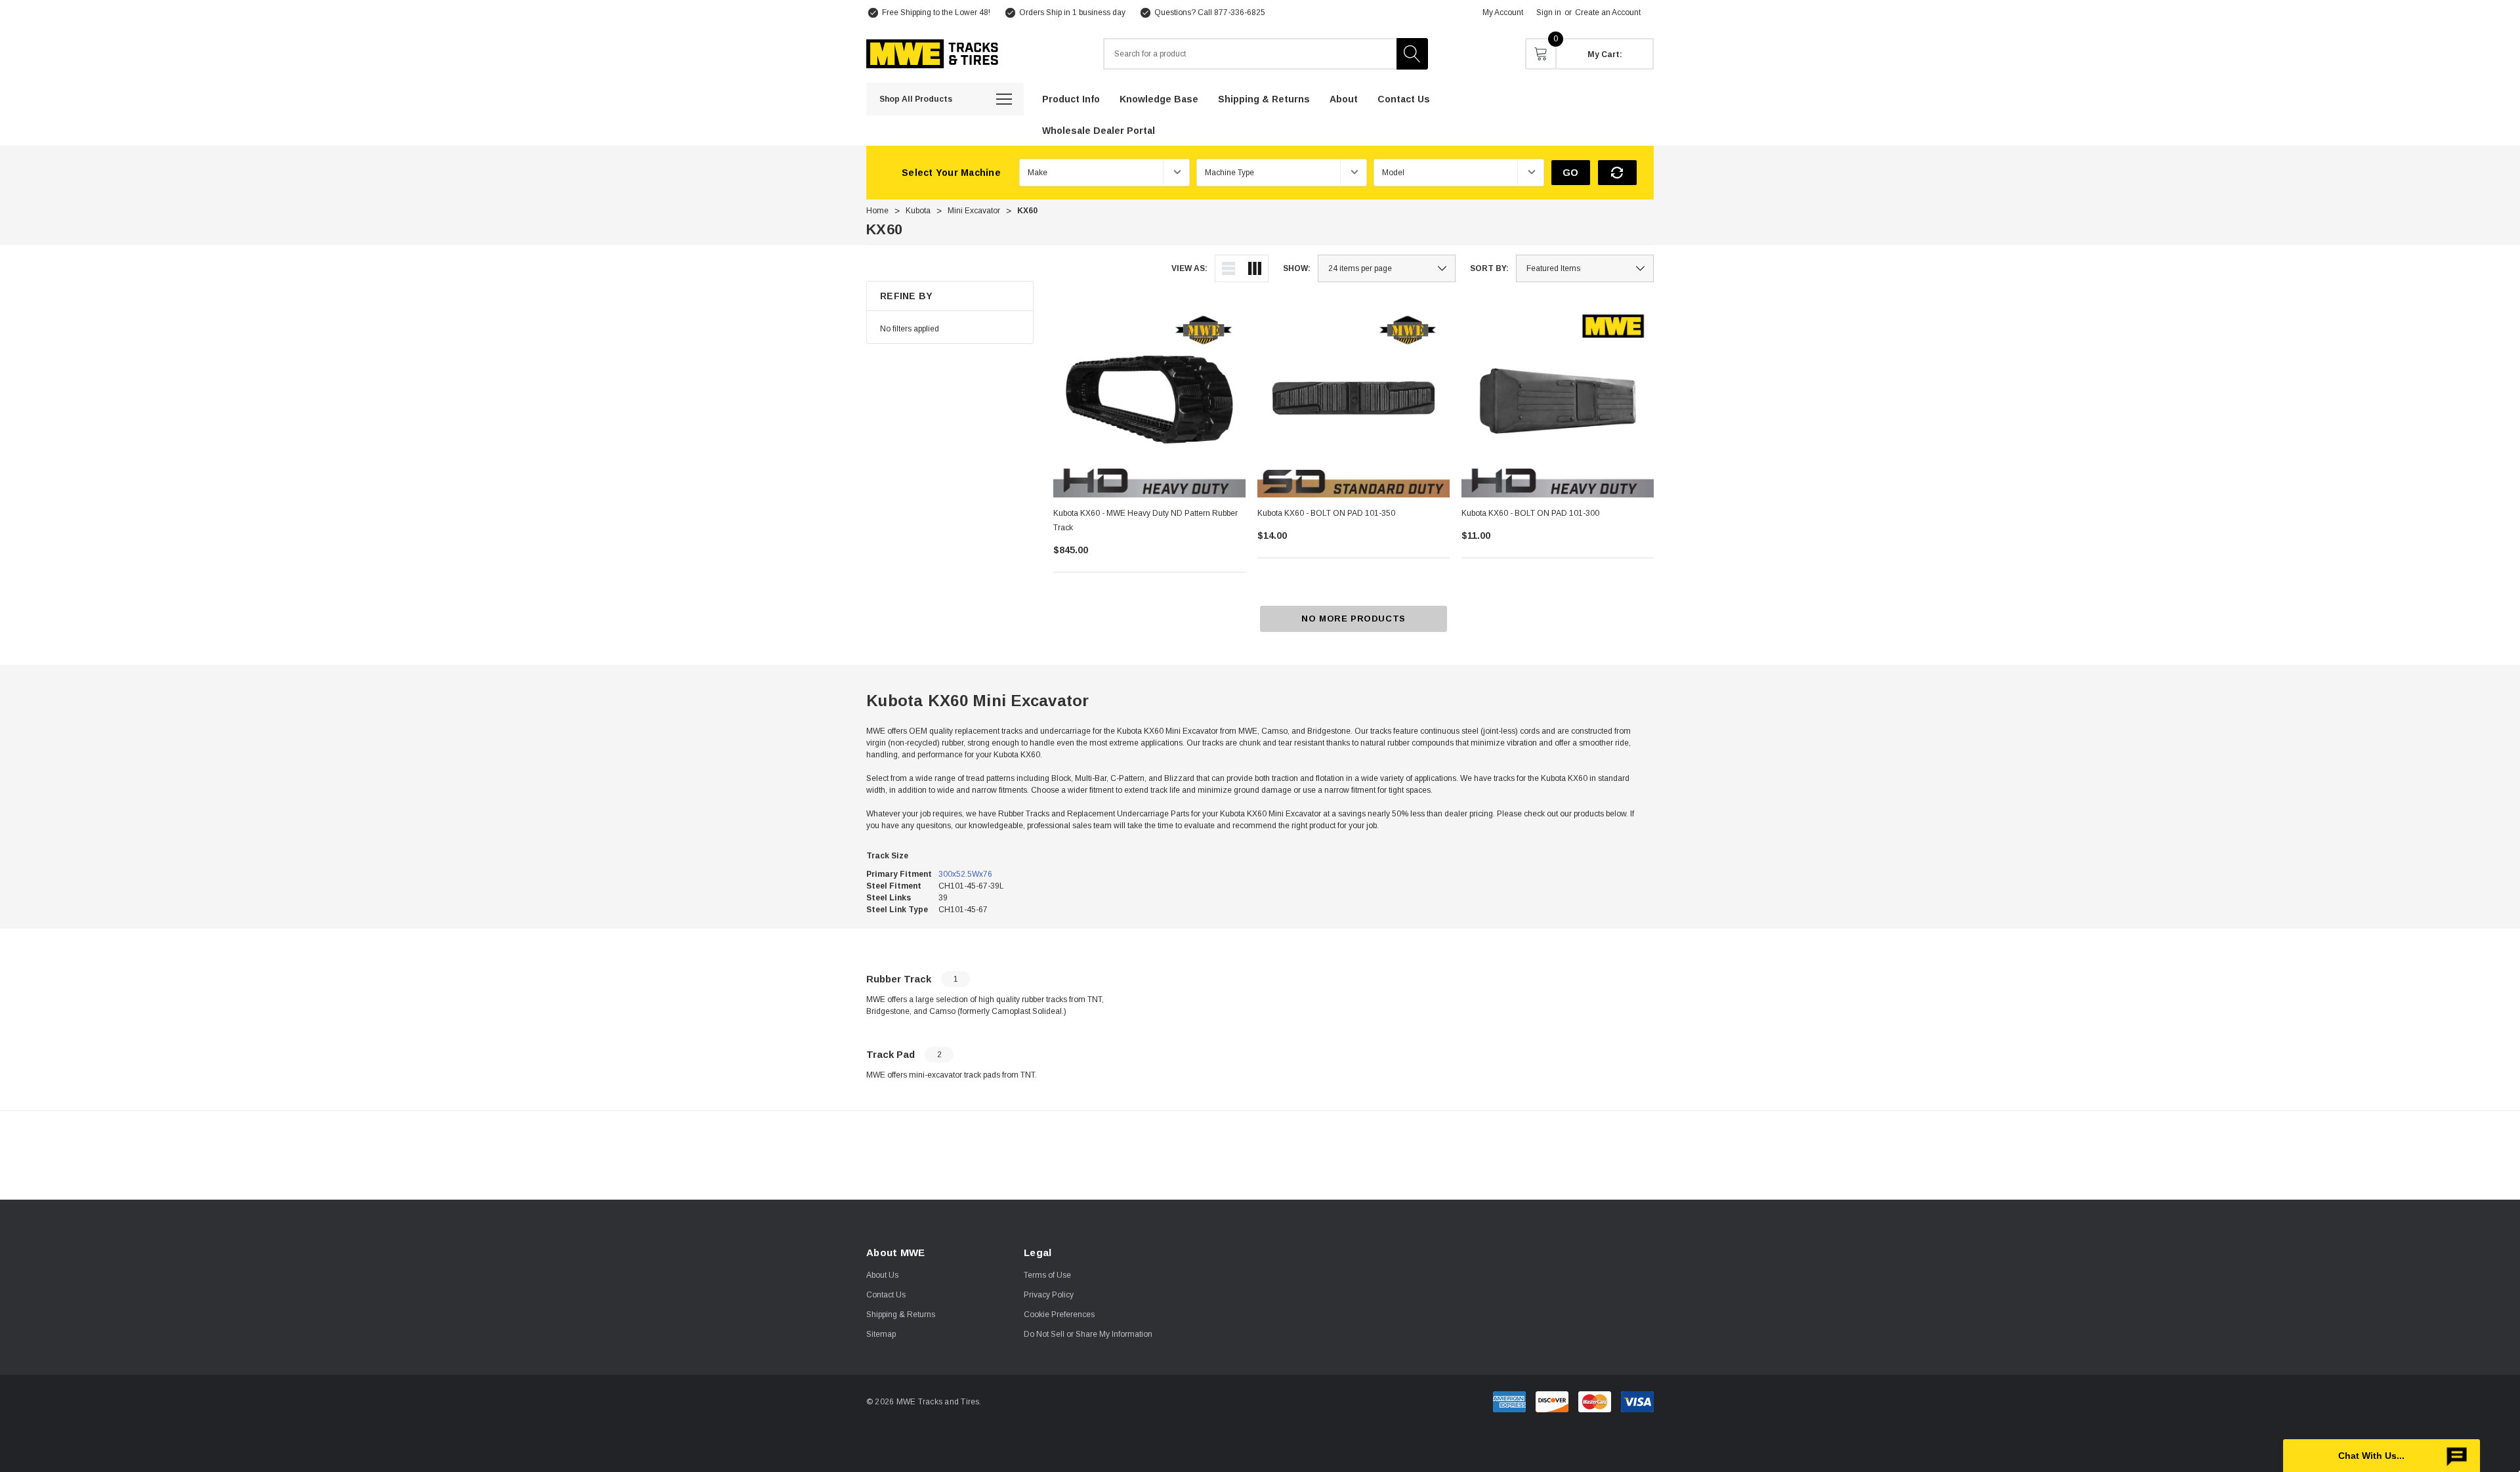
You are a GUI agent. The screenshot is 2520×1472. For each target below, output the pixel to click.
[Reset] (1617, 173)
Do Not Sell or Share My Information (1088, 1334)
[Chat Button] (2382, 1456)
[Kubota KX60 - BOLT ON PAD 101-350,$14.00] (1354, 401)
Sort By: (1489, 268)
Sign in (1549, 12)
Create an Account (1608, 12)
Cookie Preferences (1059, 1314)
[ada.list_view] (1228, 268)
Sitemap (881, 1334)
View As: (1189, 268)
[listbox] (1585, 268)
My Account (1503, 12)
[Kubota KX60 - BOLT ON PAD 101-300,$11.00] (1558, 401)
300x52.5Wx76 (965, 874)
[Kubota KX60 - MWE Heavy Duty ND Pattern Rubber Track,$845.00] (1149, 401)
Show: (1297, 268)
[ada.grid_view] (1255, 268)
